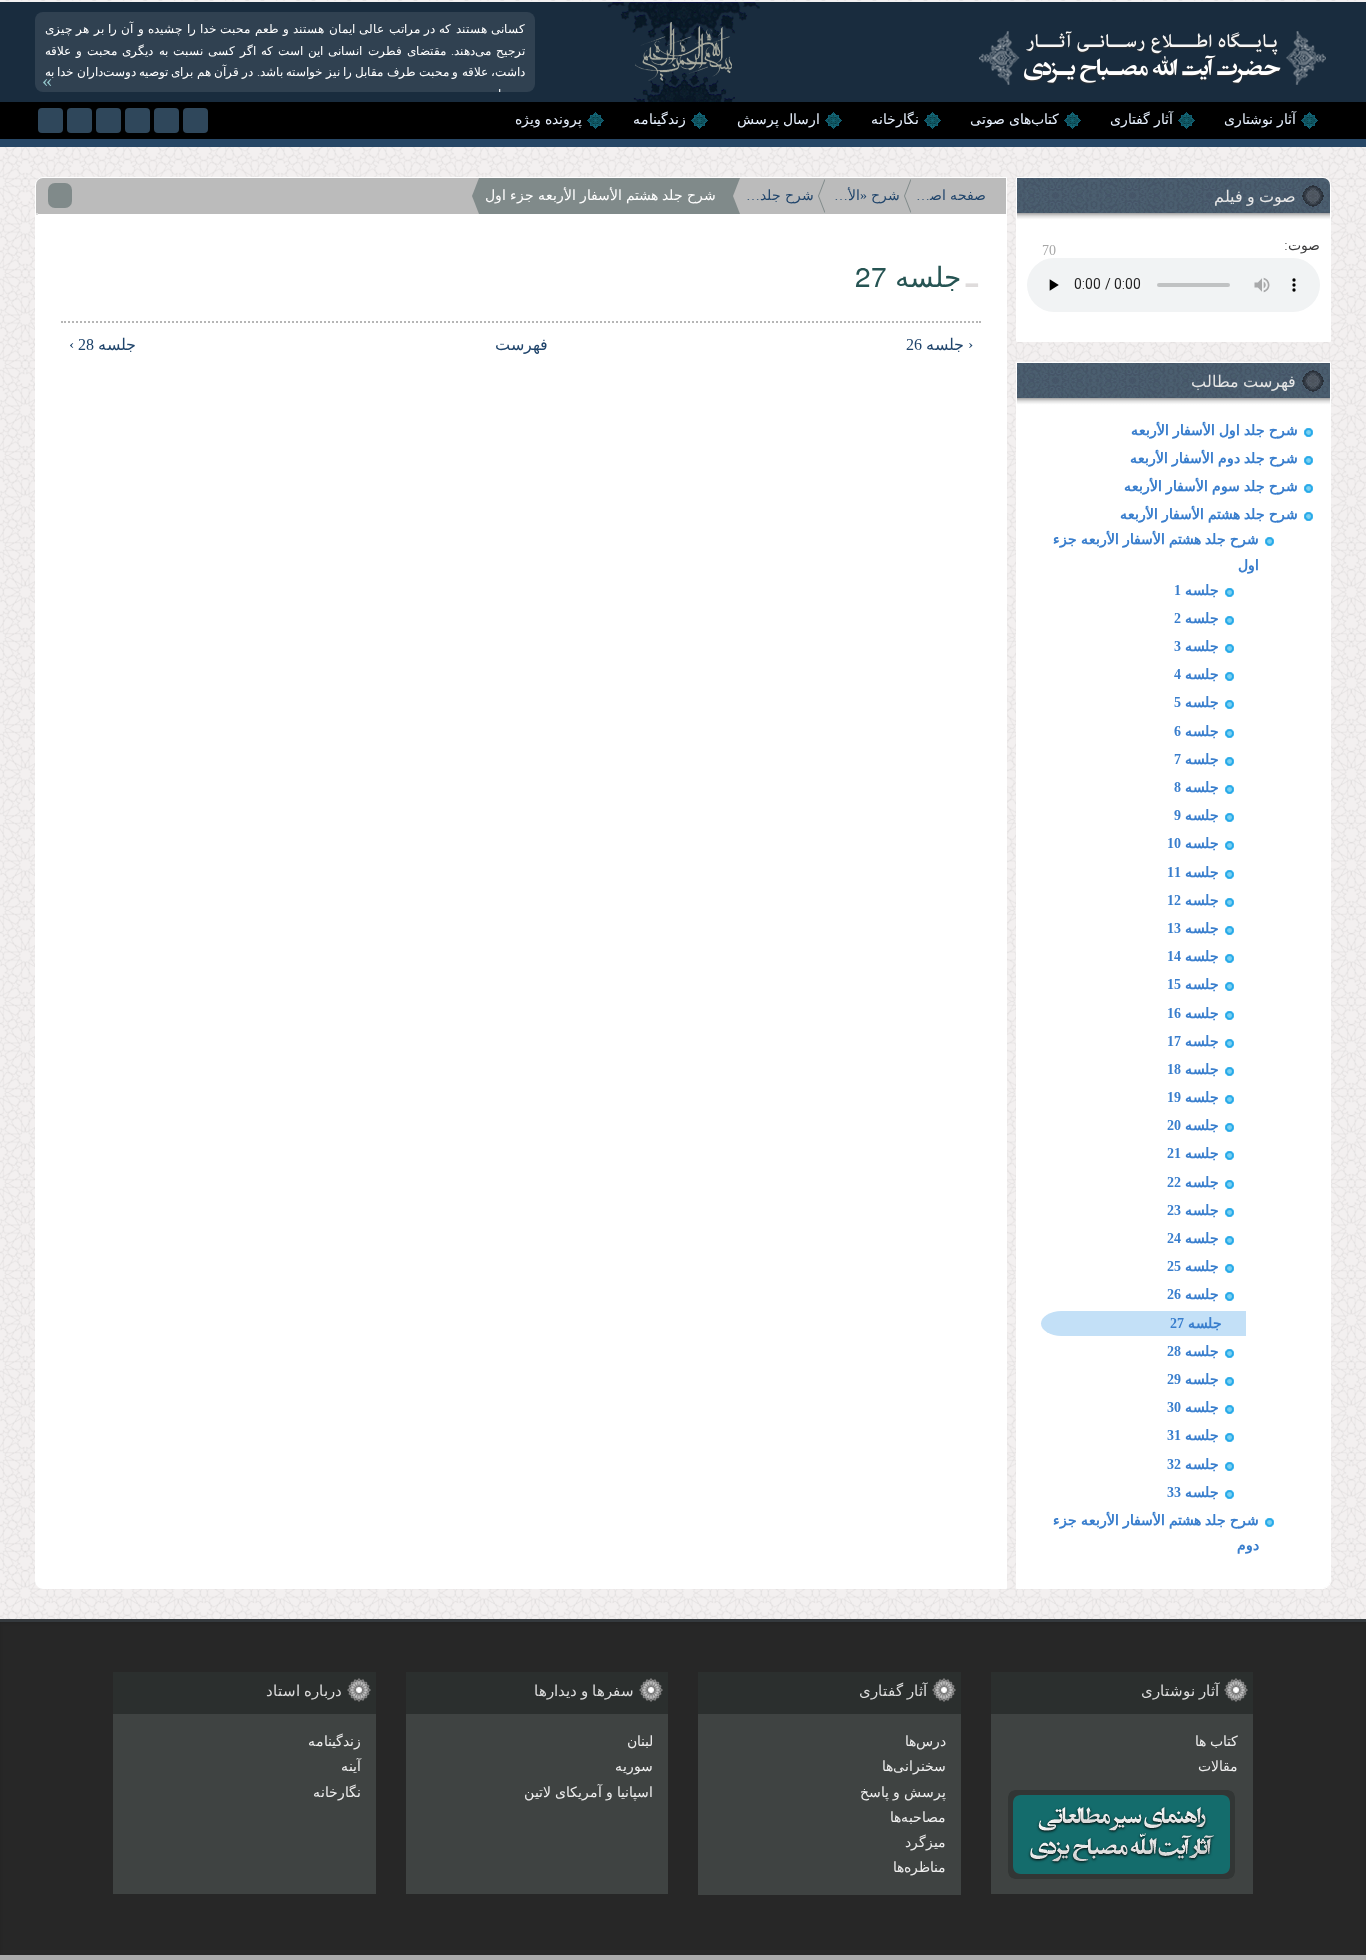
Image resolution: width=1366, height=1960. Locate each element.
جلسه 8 (1196, 787)
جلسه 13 (1193, 928)
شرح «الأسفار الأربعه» (865, 195)
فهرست (530, 344)
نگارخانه (895, 119)
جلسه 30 (1193, 1407)
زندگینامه (659, 119)
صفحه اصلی (951, 195)
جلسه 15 (1193, 984)
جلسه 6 (1196, 731)
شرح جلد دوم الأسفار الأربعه (1214, 458)
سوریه (634, 1766)
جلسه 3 (1196, 646)
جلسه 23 (1193, 1210)
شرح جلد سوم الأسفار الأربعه (1211, 486)
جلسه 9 (1196, 815)
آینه (351, 1766)
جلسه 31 (1193, 1435)
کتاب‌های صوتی (1014, 119)
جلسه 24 (1193, 1238)
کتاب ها (1216, 1741)
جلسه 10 (1193, 843)
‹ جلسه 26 (939, 344)
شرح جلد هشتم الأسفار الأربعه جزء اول (600, 195)
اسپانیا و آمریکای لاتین (588, 1792)
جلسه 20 (1193, 1125)
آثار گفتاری (1141, 119)
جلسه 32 (1193, 1464)
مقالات (1218, 1766)
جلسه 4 (1196, 674)
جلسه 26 (1193, 1294)
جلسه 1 (1196, 590)
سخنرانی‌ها (914, 1766)
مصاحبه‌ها (918, 1817)
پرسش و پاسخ (903, 1792)
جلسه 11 (1193, 872)
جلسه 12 (1193, 900)
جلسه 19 (1193, 1097)
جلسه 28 (1193, 1351)
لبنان (640, 1741)
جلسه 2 (1196, 618)
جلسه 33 (1193, 1492)
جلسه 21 (1193, 1153)
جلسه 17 (1193, 1041)
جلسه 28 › (102, 344)
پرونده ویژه (548, 119)
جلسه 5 (1196, 702)
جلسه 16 (1193, 1013)
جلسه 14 (1193, 956)
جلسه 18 (1193, 1069)
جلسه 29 (1193, 1379)
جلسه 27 (1196, 1323)
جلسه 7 (1196, 759)
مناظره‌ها (919, 1867)
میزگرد (925, 1842)
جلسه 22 (1193, 1182)
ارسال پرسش (778, 119)
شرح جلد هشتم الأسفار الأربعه (1209, 514)
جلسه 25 (1193, 1266)
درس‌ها (925, 1741)
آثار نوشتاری (1260, 119)
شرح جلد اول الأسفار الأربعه (1214, 430)
